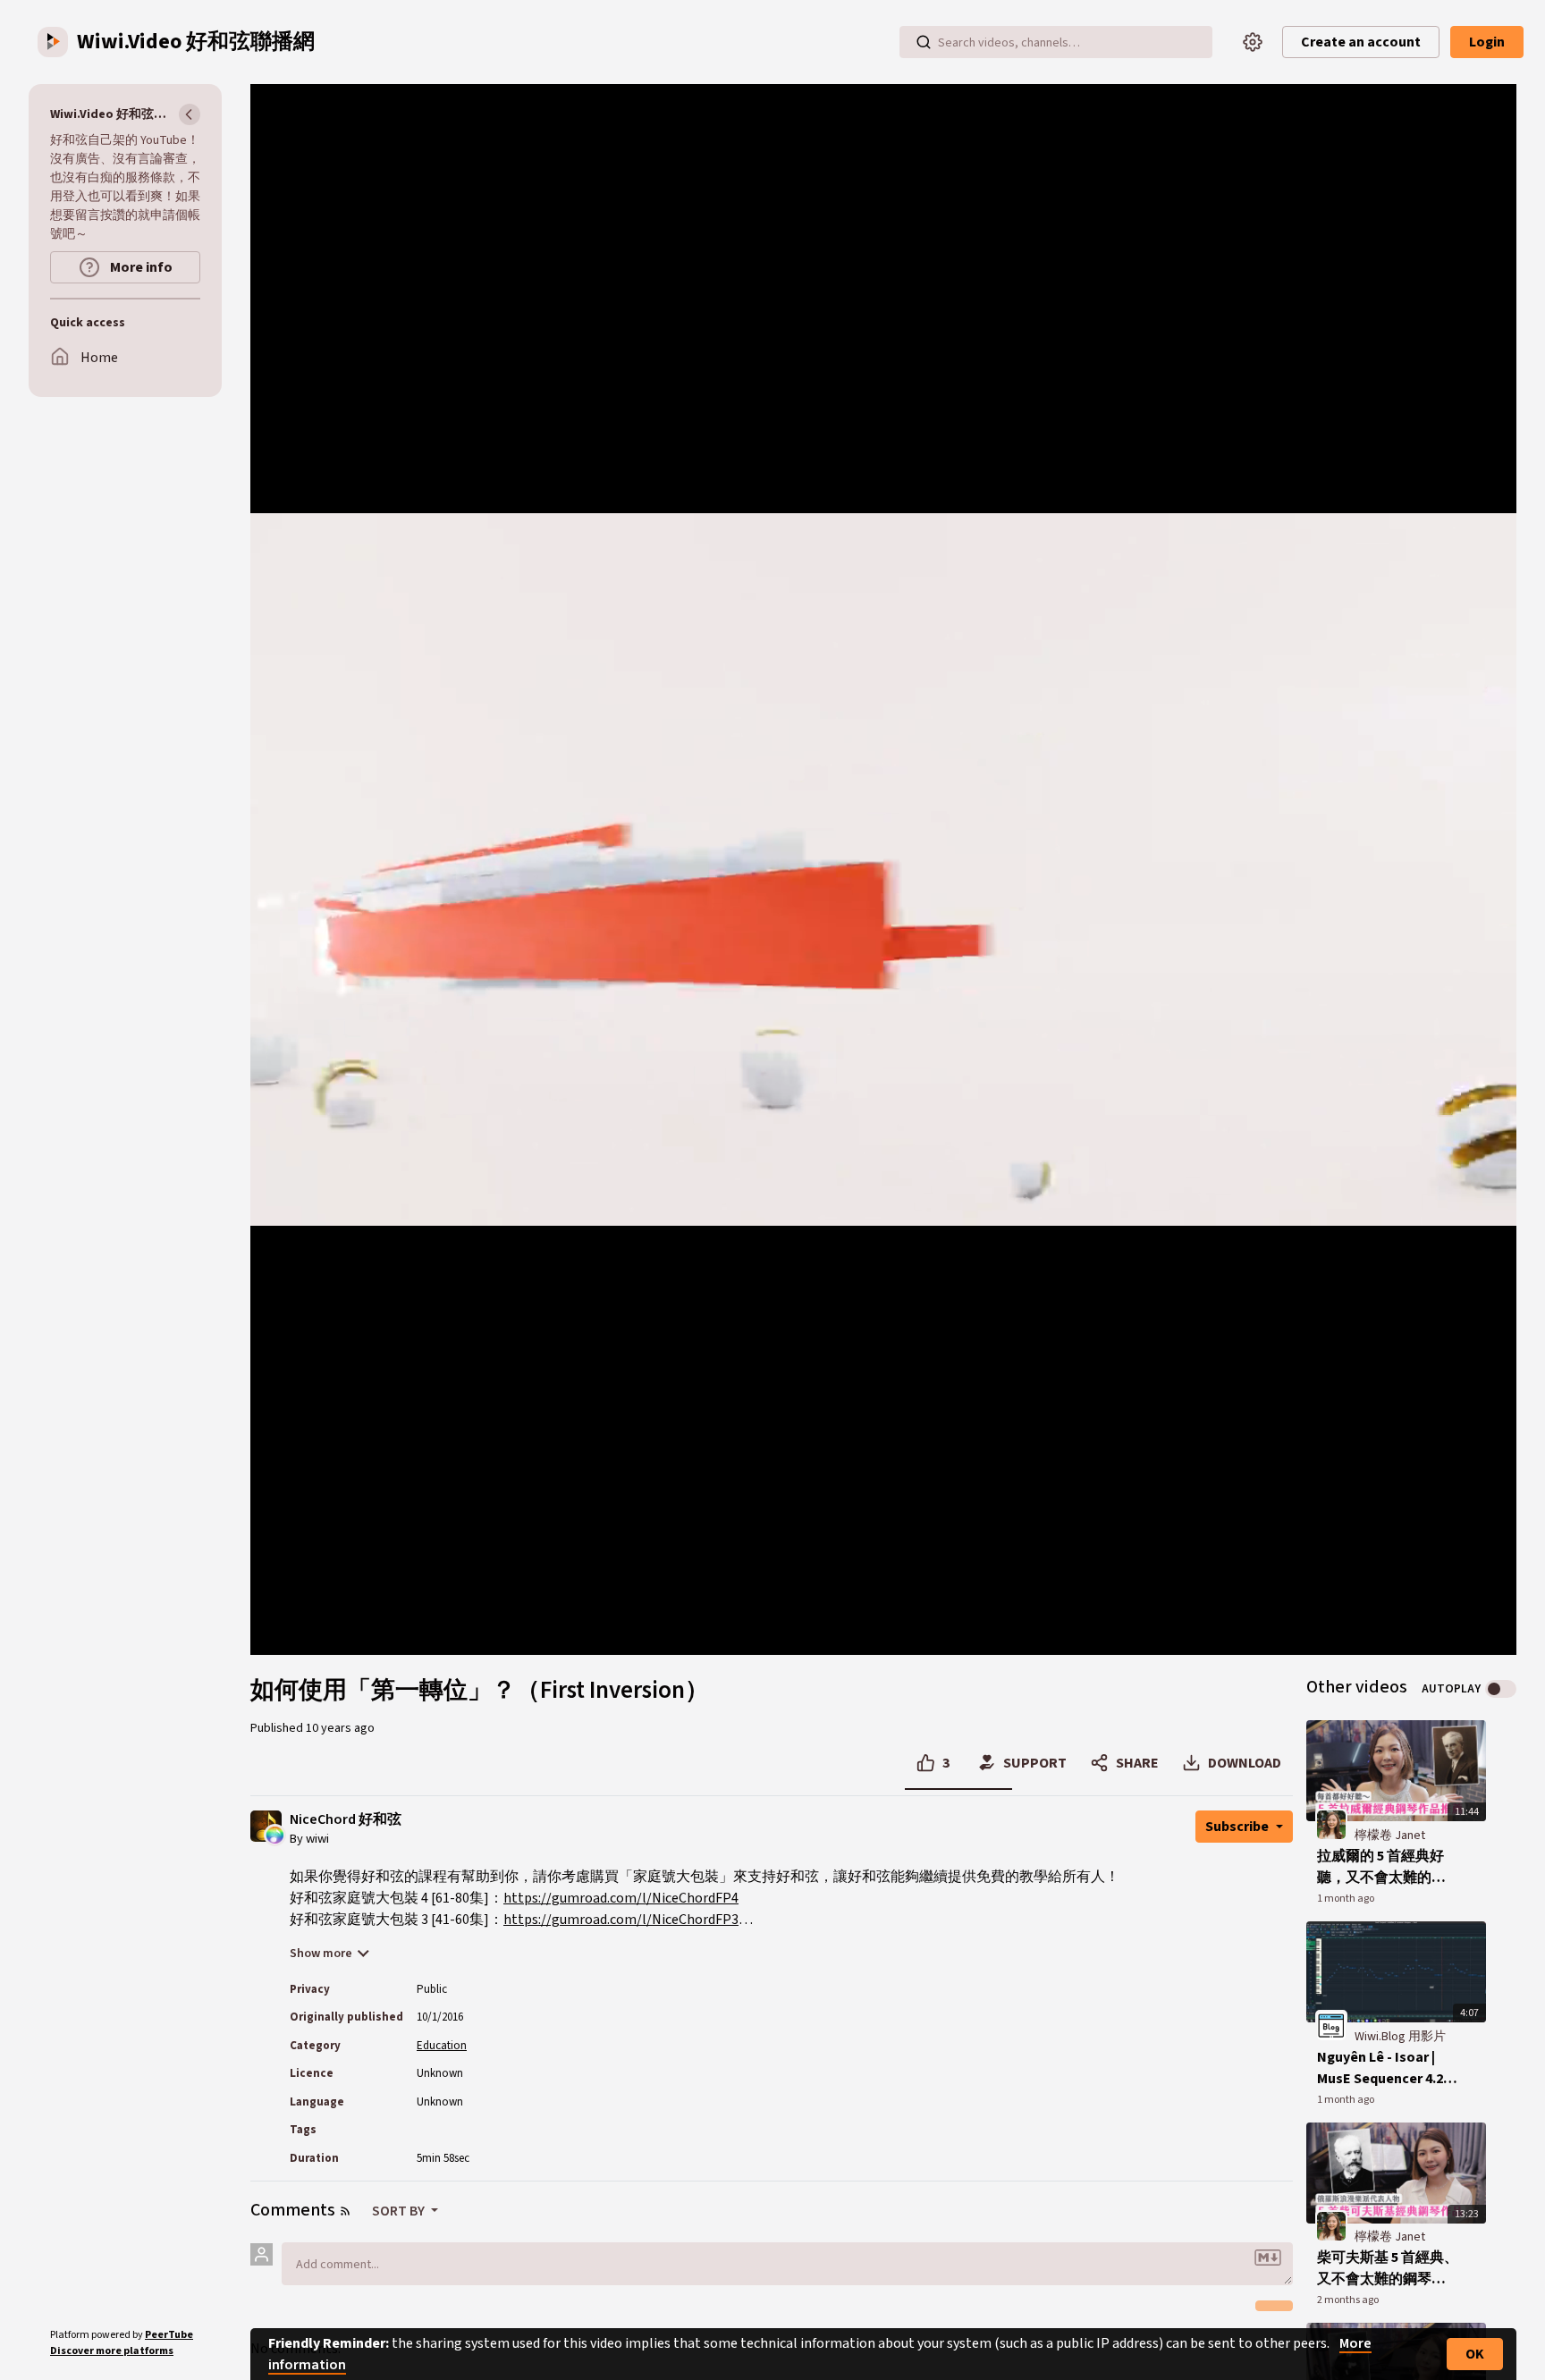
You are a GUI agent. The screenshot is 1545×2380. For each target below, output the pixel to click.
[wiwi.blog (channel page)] (1331, 2025)
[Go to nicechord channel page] (275, 1834)
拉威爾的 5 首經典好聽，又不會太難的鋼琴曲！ (1381, 1867)
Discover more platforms (112, 2351)
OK (1475, 2354)
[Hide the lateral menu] (190, 114)
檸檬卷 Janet (1390, 1836)
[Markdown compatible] (1268, 2258)
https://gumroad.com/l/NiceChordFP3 (621, 1920)
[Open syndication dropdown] (345, 2211)
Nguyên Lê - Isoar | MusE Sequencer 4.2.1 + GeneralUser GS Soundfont (1385, 2068)
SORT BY (400, 2211)
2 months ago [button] (1348, 2300)
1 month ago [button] (1346, 1899)
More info (140, 267)
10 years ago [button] (340, 1728)
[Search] (924, 42)
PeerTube (169, 2335)
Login (1487, 42)
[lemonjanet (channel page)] (1331, 1824)
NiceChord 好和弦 (346, 1820)
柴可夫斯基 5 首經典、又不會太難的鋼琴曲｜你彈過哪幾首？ (1388, 2269)
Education (442, 2046)
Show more (321, 1954)
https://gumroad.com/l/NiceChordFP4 (621, 1898)
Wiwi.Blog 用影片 (1400, 2037)
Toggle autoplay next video (1501, 1689)
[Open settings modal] (1253, 42)
